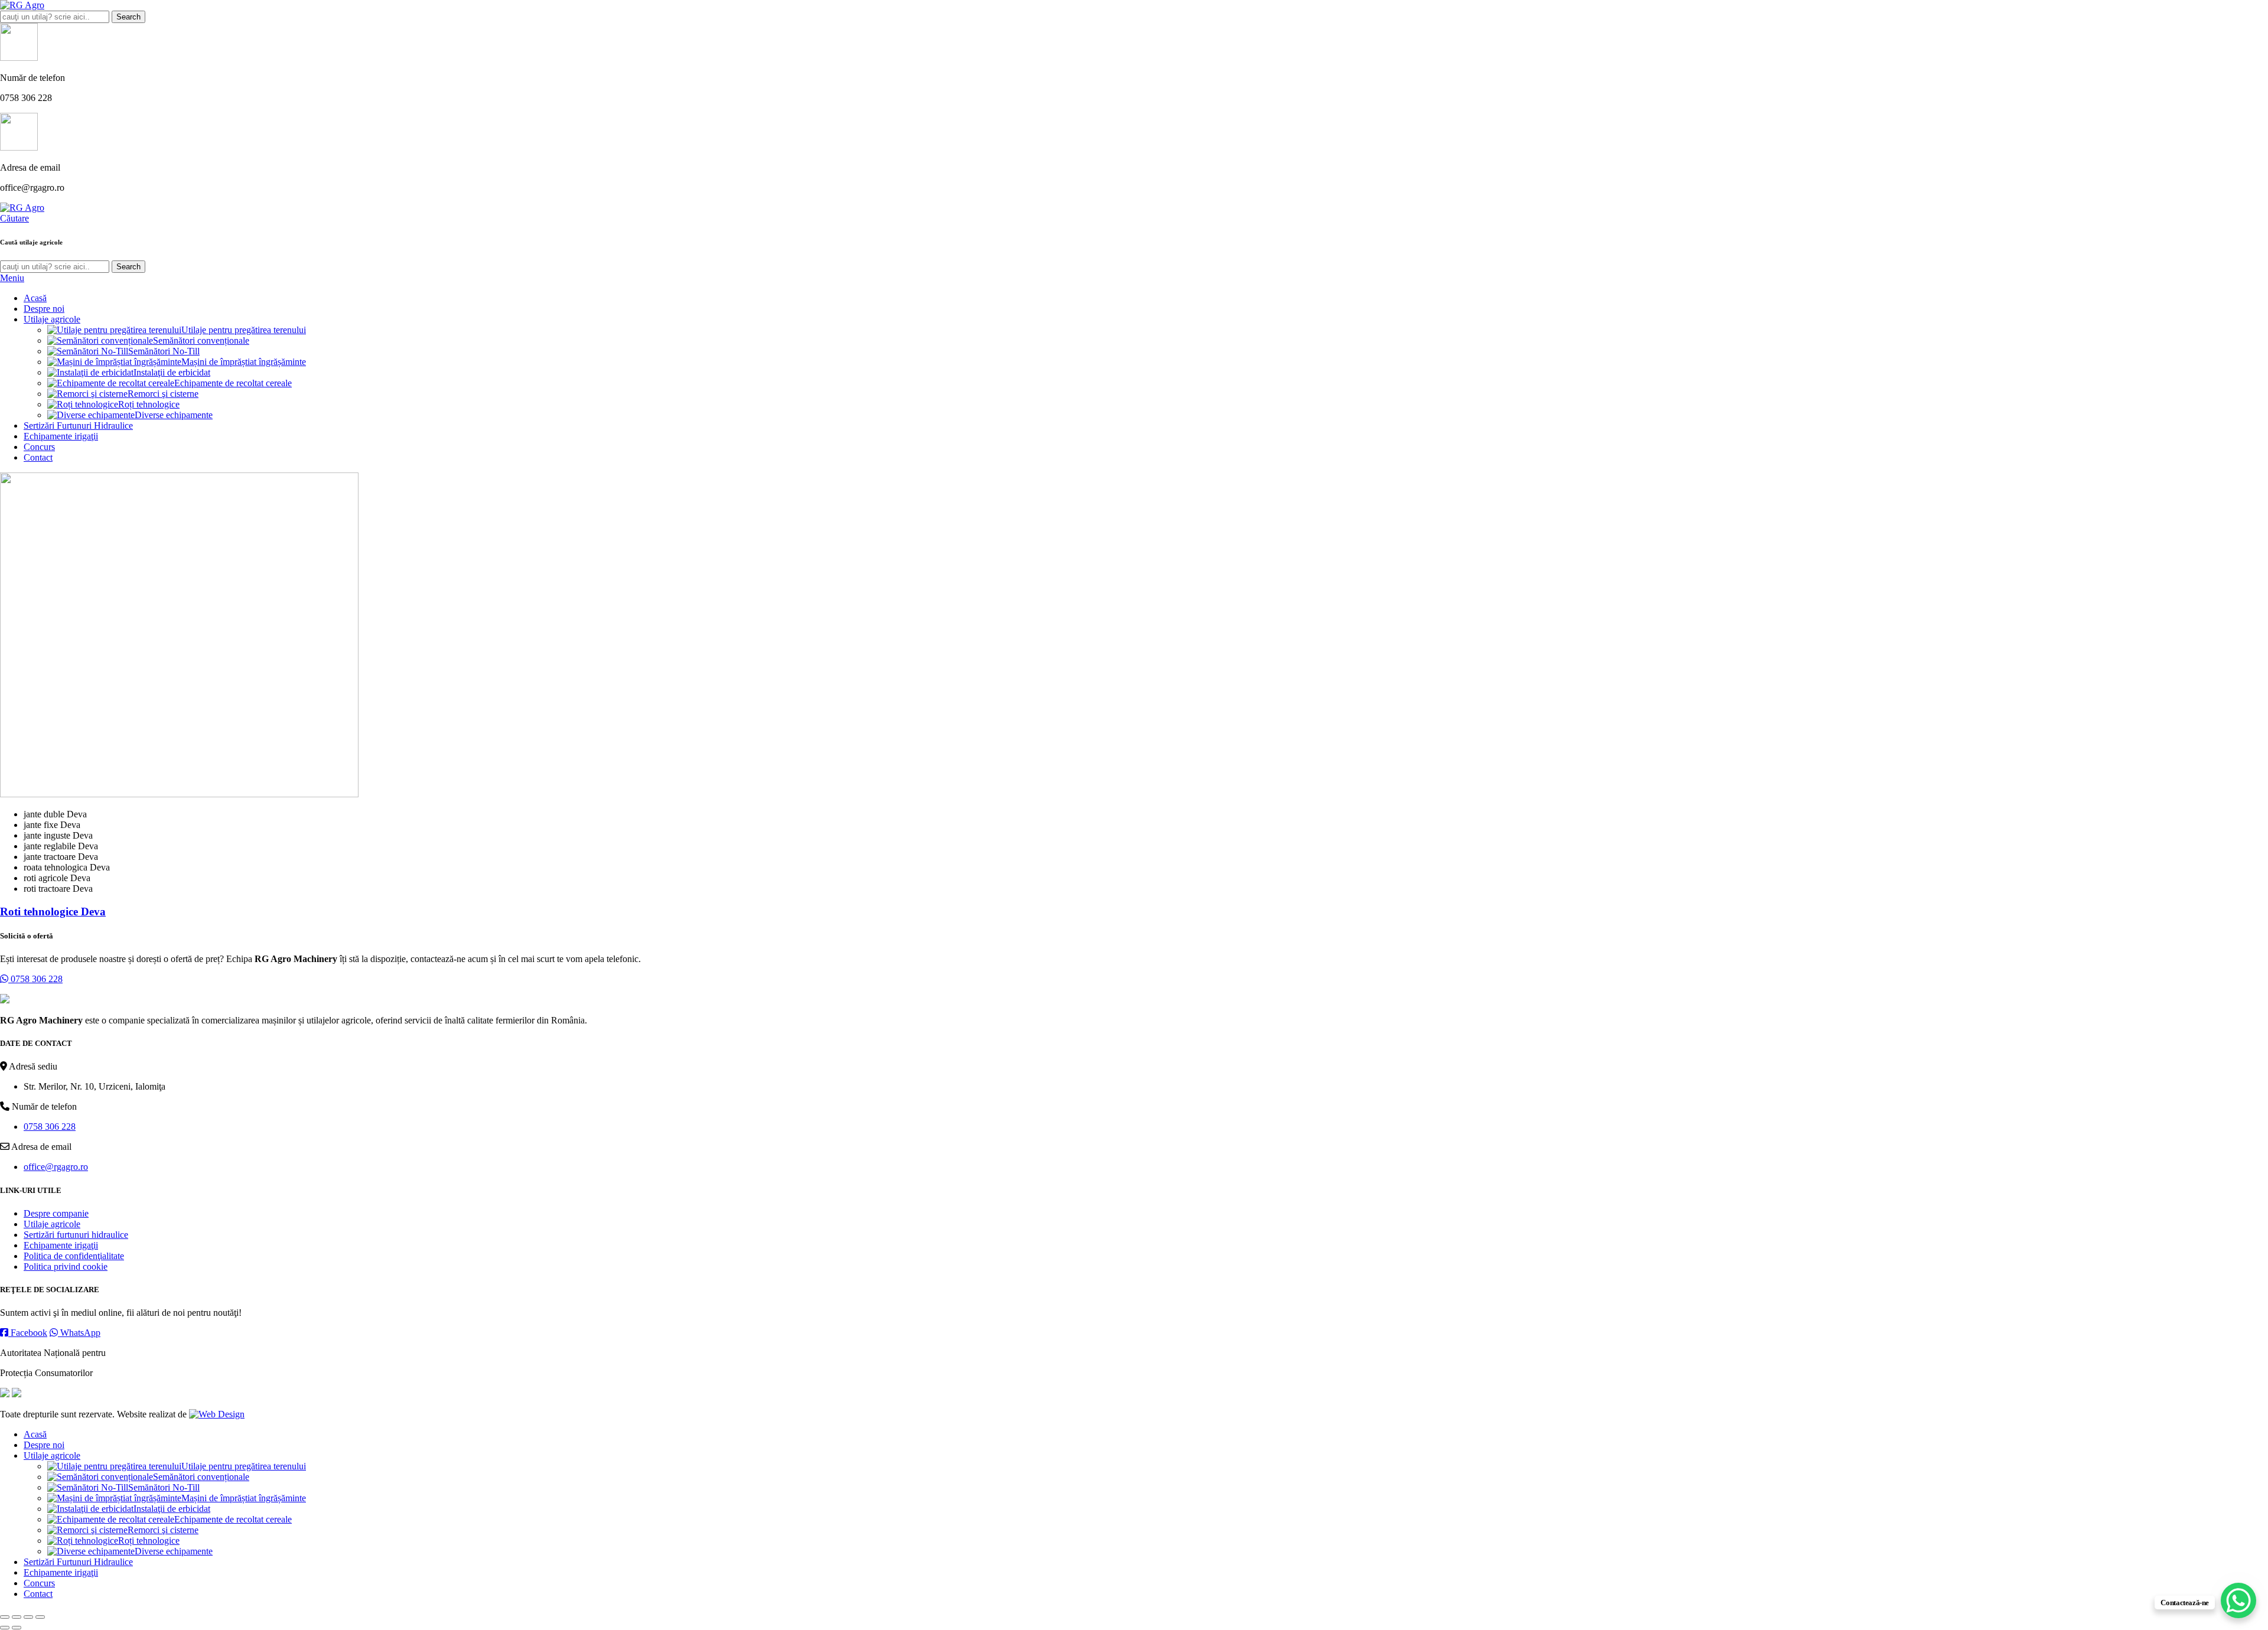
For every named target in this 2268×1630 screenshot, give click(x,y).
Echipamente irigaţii (61, 1245)
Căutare (14, 218)
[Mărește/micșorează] (40, 1617)
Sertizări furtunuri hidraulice (76, 1235)
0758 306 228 (35, 979)
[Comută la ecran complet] (28, 1617)
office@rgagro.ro (56, 1167)
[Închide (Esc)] (5, 1617)
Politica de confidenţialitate (74, 1256)
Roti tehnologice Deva (53, 912)
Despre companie (56, 1213)
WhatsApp (79, 1333)
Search (128, 17)
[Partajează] (17, 1617)
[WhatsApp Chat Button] (2238, 1600)
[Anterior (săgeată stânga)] (5, 1628)
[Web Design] (217, 1414)
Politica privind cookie (66, 1266)
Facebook (28, 1333)
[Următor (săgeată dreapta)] (17, 1628)
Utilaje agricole (52, 1224)
